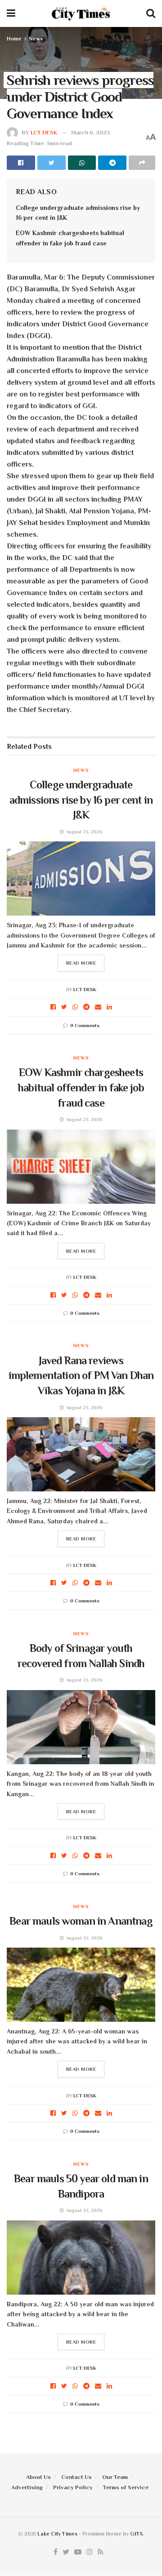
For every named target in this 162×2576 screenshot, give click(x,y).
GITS (136, 2534)
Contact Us (76, 2477)
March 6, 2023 (91, 132)
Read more (81, 963)
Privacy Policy (73, 2487)
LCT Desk (44, 132)
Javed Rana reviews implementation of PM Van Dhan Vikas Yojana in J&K (81, 1375)
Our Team (115, 2477)
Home (14, 39)
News (36, 39)
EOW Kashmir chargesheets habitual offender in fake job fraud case (81, 1087)
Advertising (27, 2487)
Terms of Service (126, 2487)
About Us (38, 2477)
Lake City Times (57, 2534)
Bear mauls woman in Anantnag (81, 1921)
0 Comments (85, 1025)
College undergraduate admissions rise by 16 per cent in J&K (81, 800)
